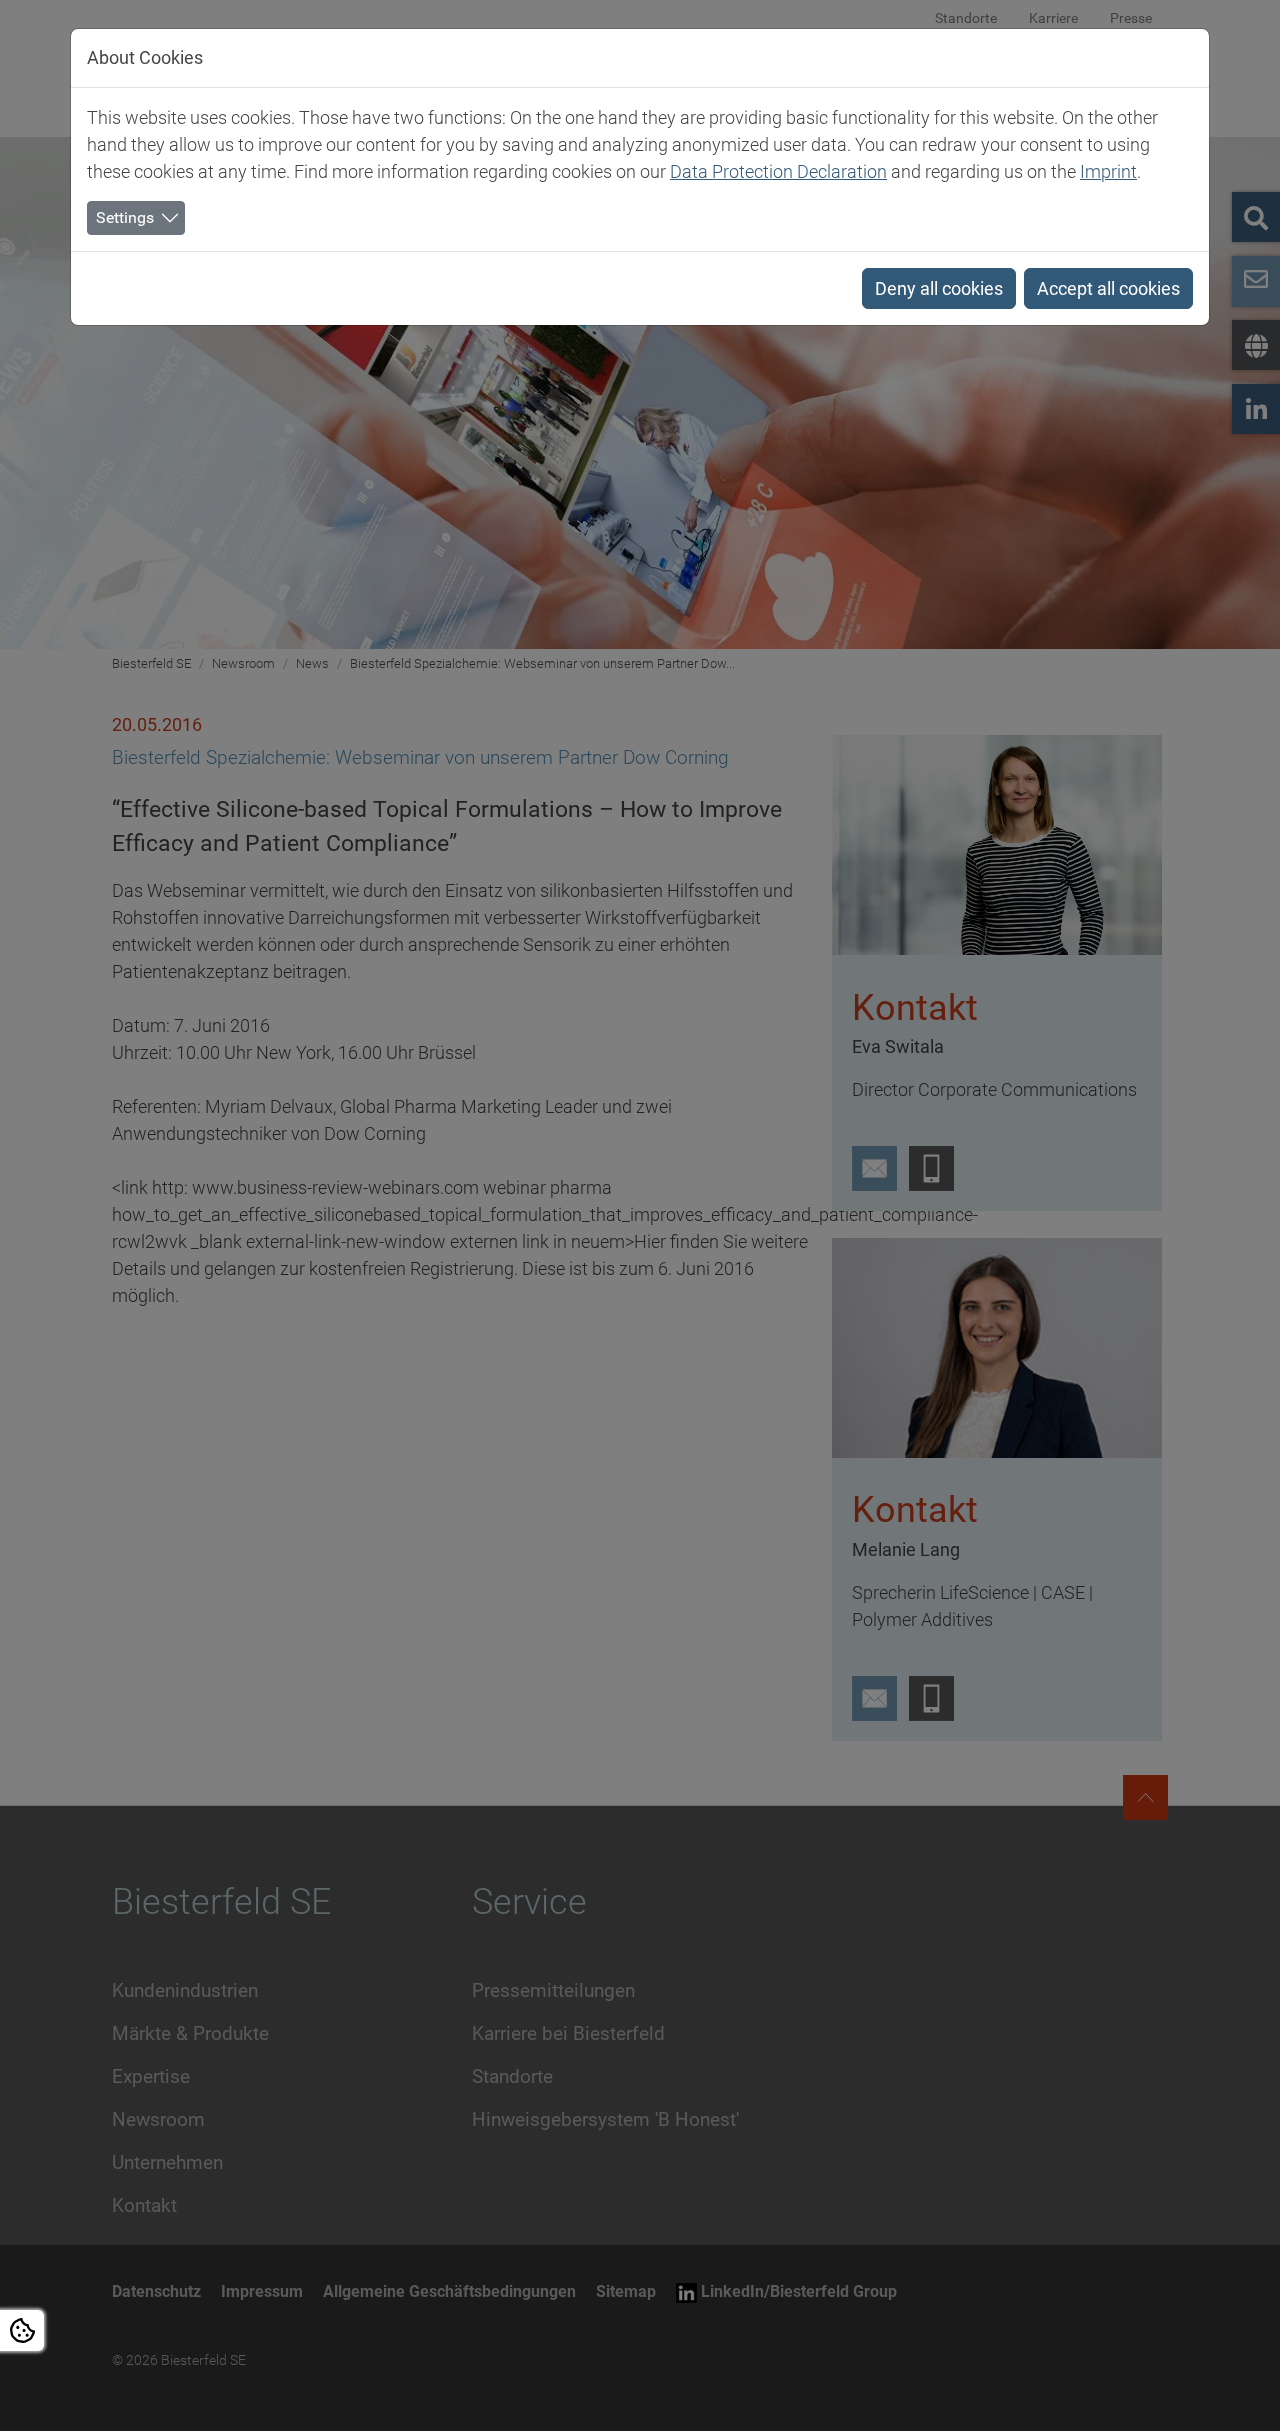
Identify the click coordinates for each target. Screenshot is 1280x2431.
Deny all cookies (939, 288)
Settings (125, 217)
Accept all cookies (1108, 288)
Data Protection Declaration (778, 171)
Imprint (1108, 171)
